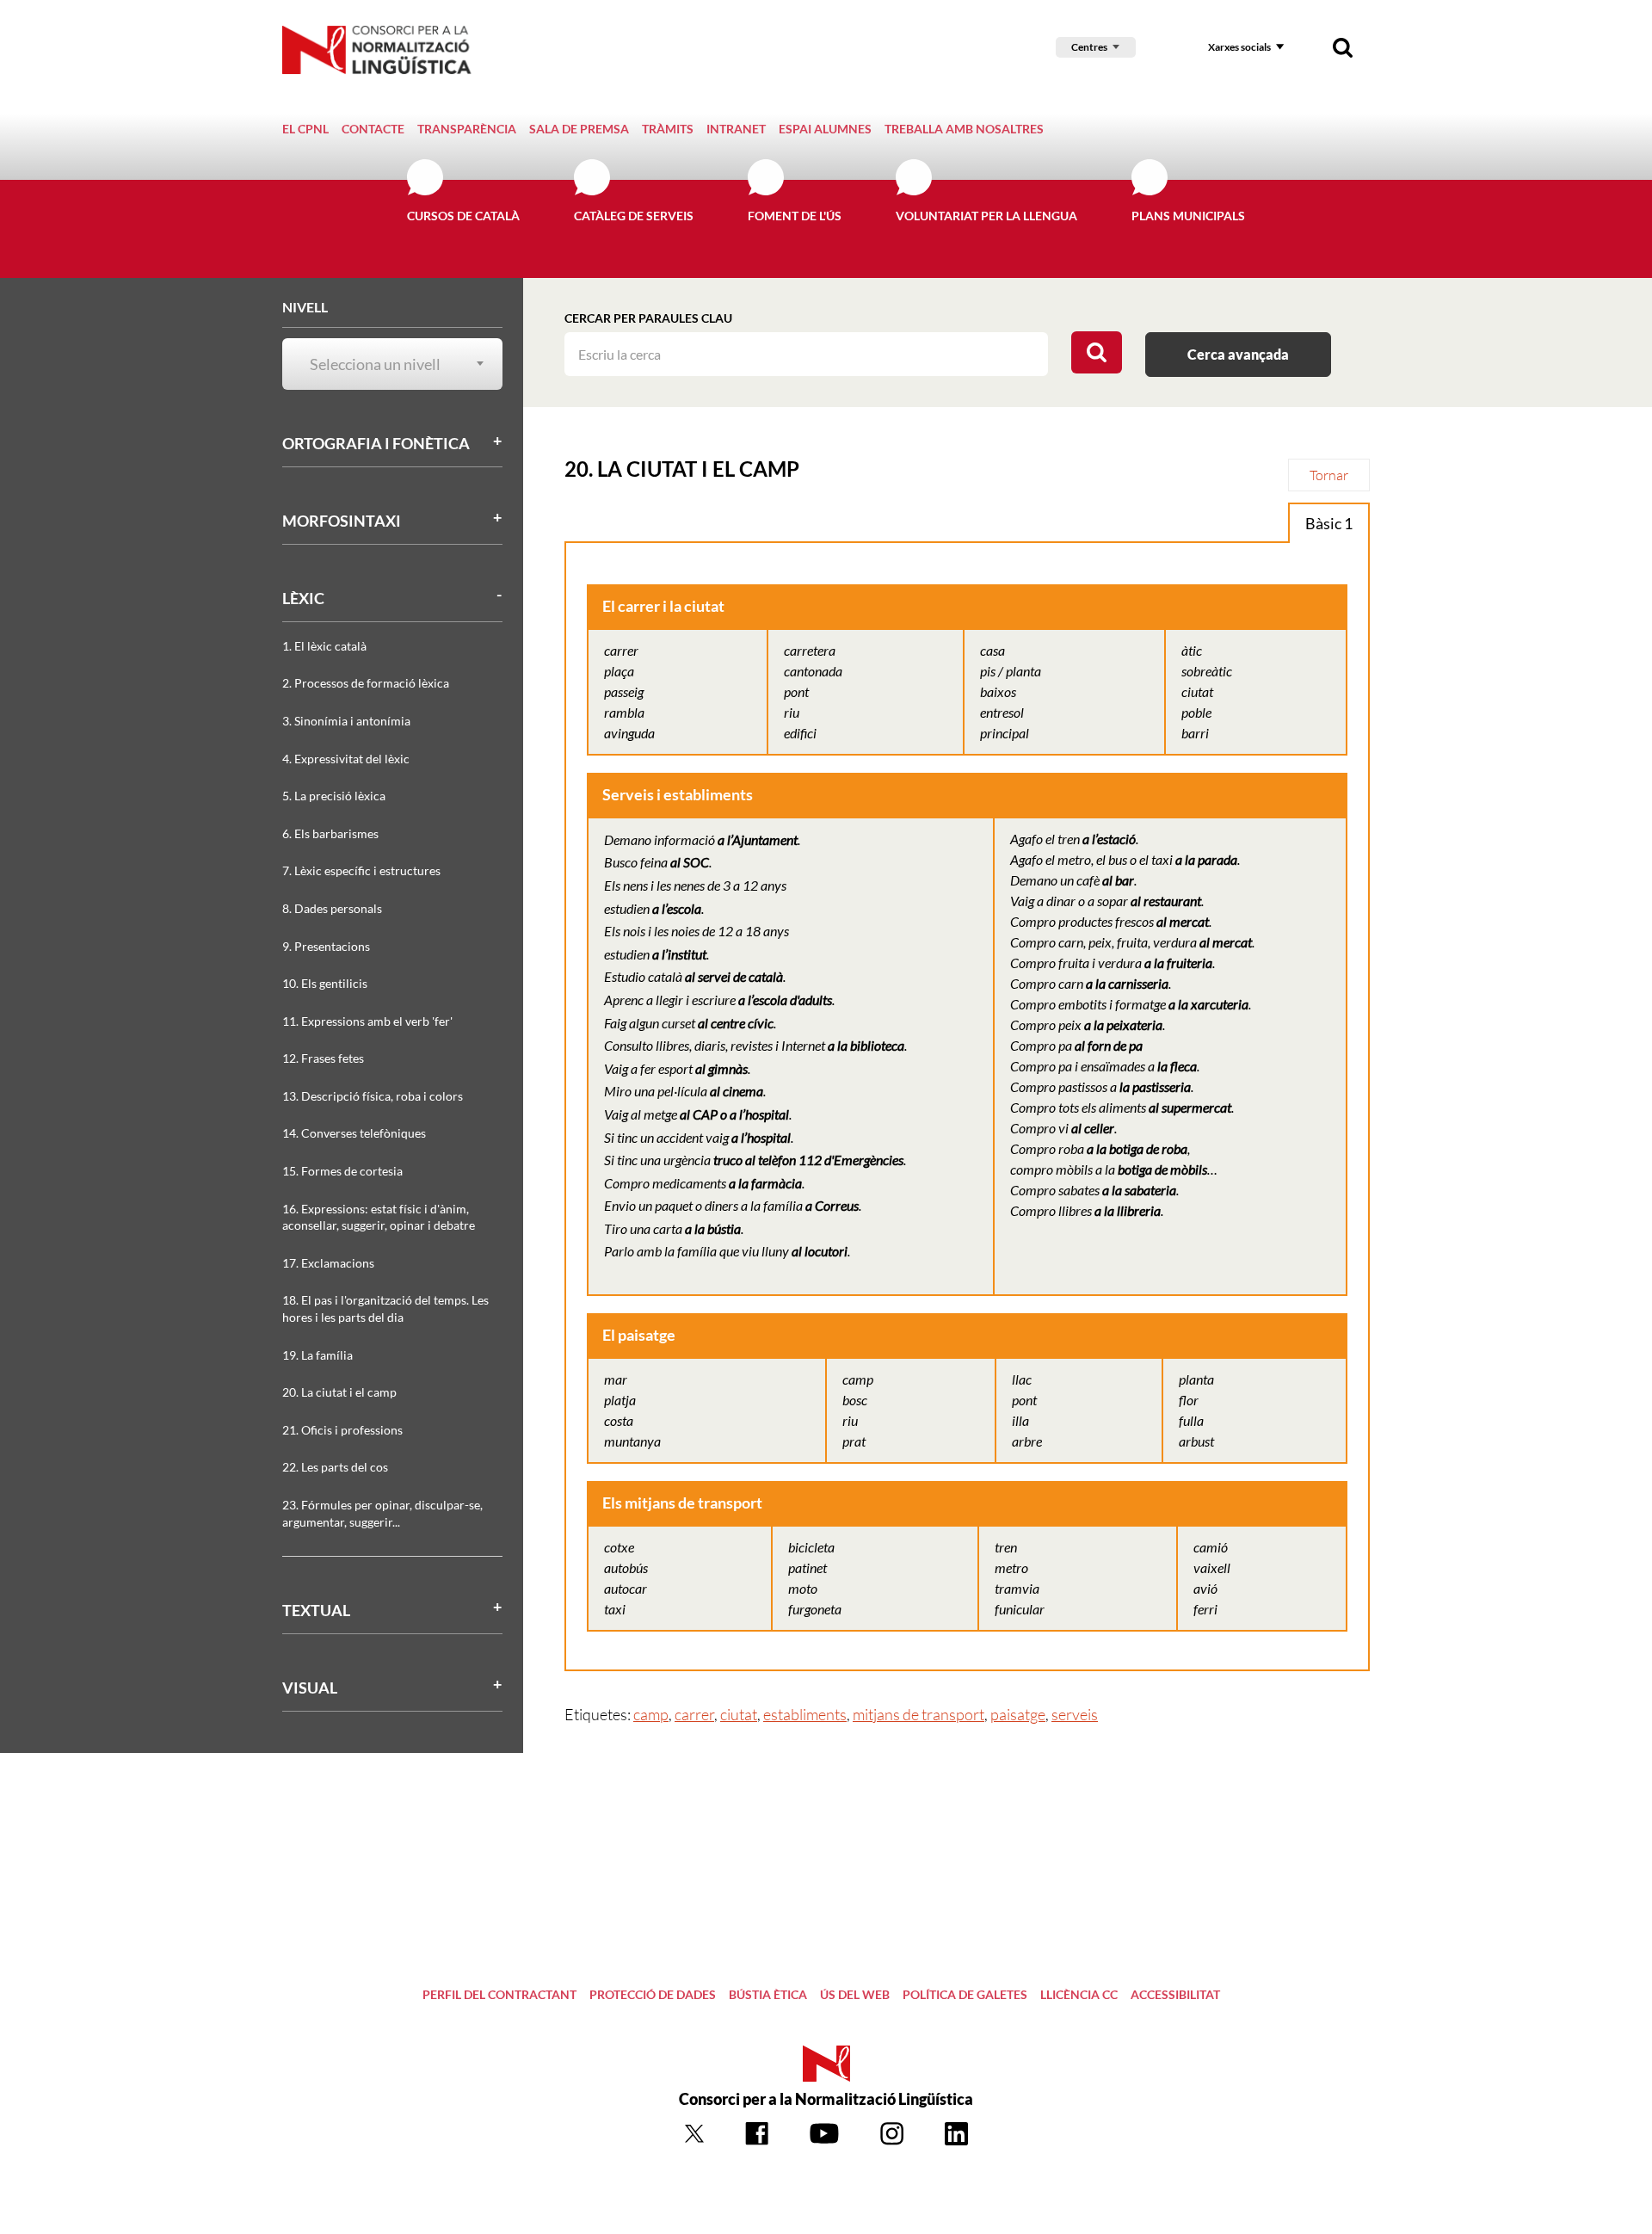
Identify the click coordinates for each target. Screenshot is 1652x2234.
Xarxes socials (1239, 47)
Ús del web (855, 1994)
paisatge (1018, 1714)
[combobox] (382, 364)
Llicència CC (1079, 1994)
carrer (694, 1714)
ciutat (739, 1714)
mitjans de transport (918, 1714)
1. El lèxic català (324, 646)
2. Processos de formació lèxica (366, 683)
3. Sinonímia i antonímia (346, 721)
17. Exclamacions (328, 1263)
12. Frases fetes (323, 1058)
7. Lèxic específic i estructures (361, 870)
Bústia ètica (768, 1994)
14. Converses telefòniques (354, 1133)
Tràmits (668, 129)
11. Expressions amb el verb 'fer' (367, 1021)
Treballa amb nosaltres (964, 129)
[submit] (1097, 352)
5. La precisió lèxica (334, 796)
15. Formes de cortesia (342, 1171)
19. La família (317, 1355)
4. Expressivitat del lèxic (346, 759)
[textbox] (382, 364)
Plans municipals (1188, 216)
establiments (805, 1714)
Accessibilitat (1175, 1994)
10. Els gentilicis (325, 983)
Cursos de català (463, 216)
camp (651, 1714)
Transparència (467, 129)
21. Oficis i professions (342, 1430)
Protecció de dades (653, 1994)
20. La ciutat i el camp (339, 1392)
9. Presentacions (326, 946)
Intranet (736, 129)
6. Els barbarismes (330, 833)
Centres (1089, 47)
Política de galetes (965, 1994)
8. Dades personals (332, 908)
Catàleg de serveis (634, 216)
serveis (1075, 1714)
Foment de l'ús (795, 216)
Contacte (373, 129)
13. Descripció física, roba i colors (373, 1096)
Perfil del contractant (499, 1994)
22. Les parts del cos (335, 1467)
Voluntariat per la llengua (986, 216)
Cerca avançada (1238, 354)
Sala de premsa (579, 129)
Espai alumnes (825, 129)
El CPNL (305, 129)
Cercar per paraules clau (648, 318)
